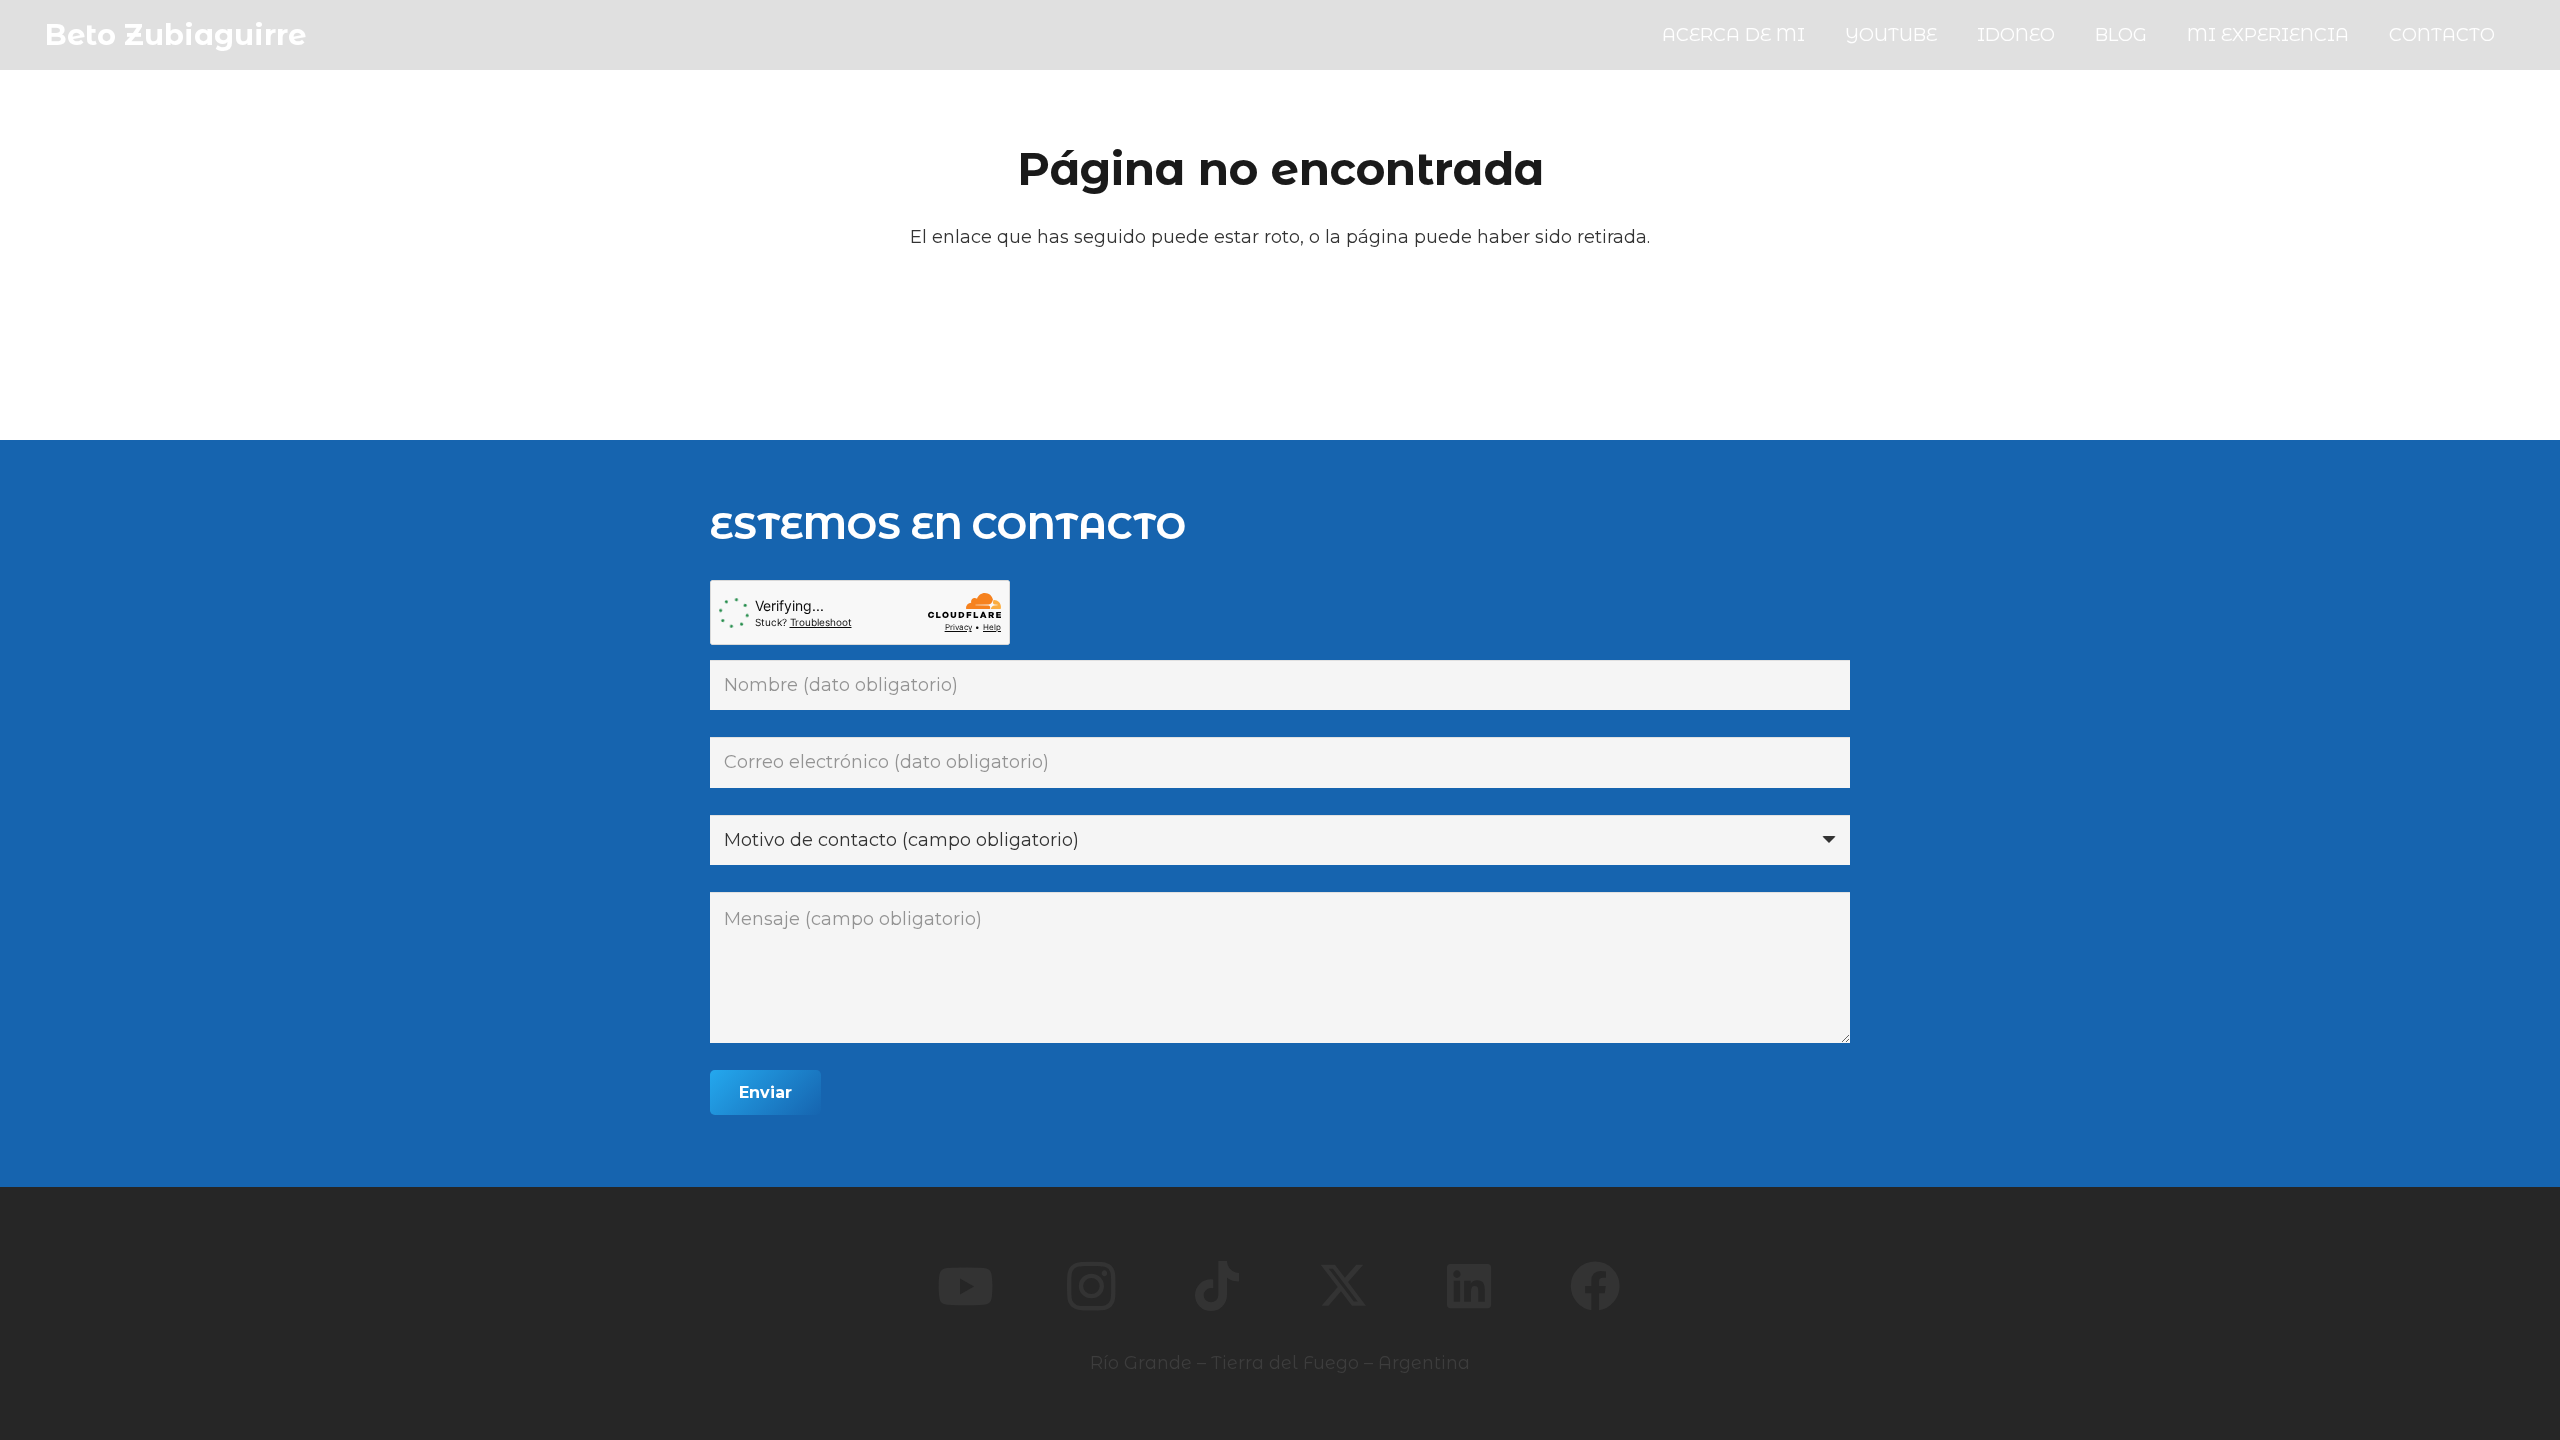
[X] (1343, 1286)
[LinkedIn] (1469, 1286)
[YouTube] (965, 1286)
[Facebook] (1595, 1286)
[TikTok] (1217, 1286)
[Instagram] (1091, 1286)
